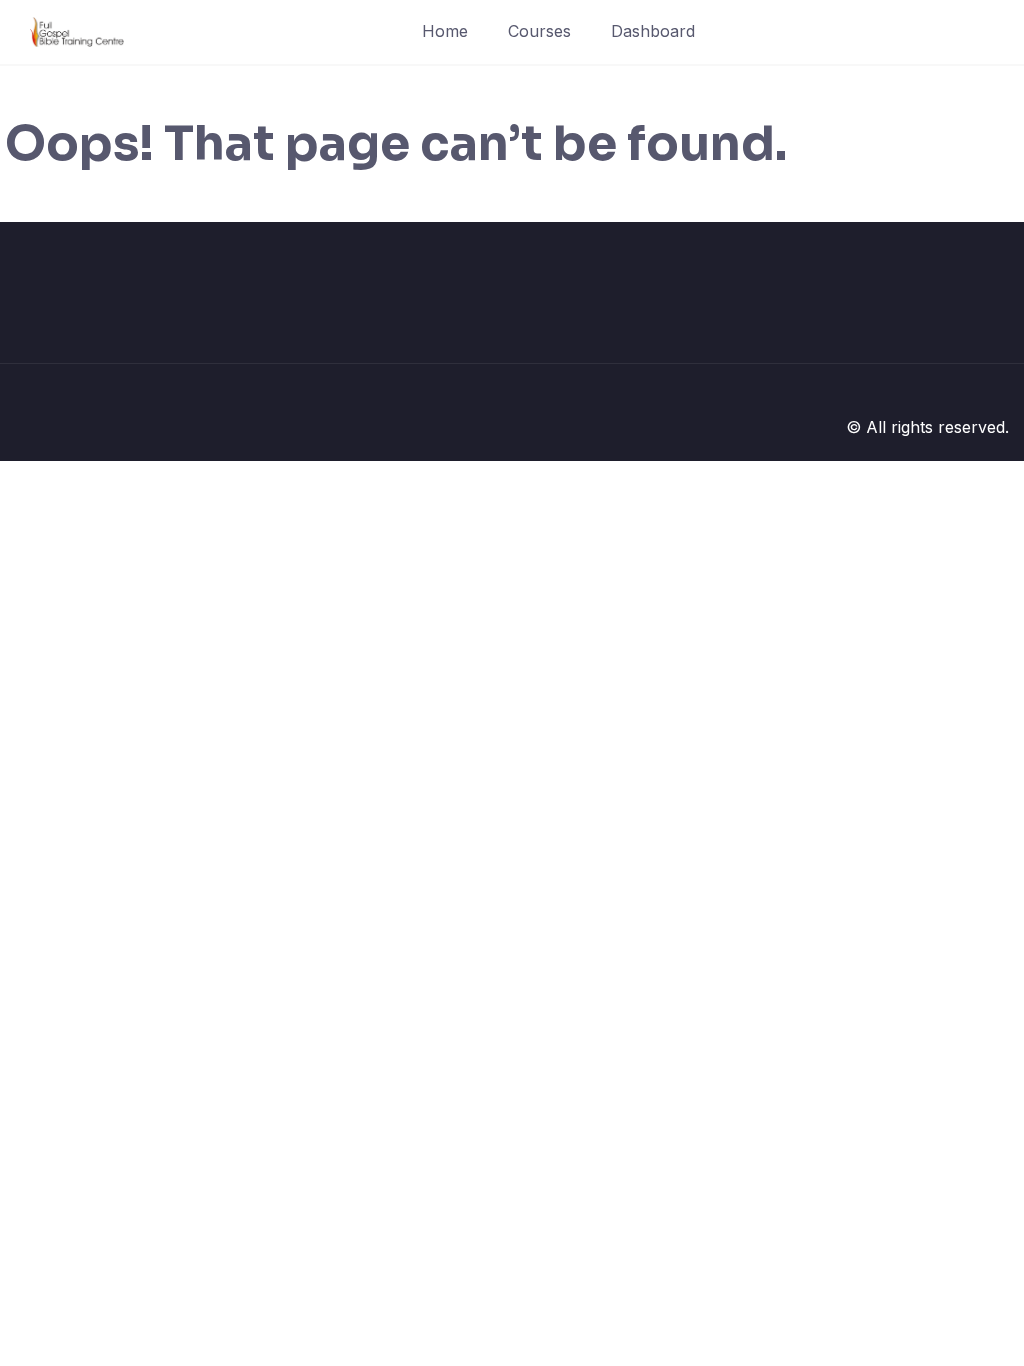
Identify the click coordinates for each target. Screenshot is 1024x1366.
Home (445, 31)
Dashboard (653, 31)
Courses (539, 31)
